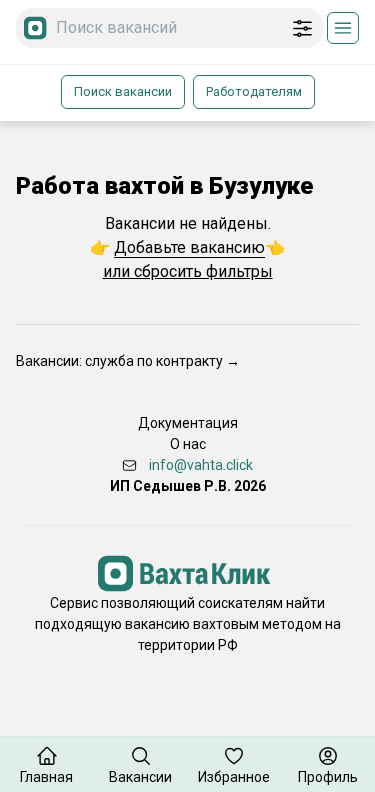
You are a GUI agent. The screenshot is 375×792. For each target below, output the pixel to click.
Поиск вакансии (123, 91)
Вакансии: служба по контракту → (128, 361)
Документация (188, 423)
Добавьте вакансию (189, 247)
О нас (188, 444)
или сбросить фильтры (188, 271)
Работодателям (254, 91)
